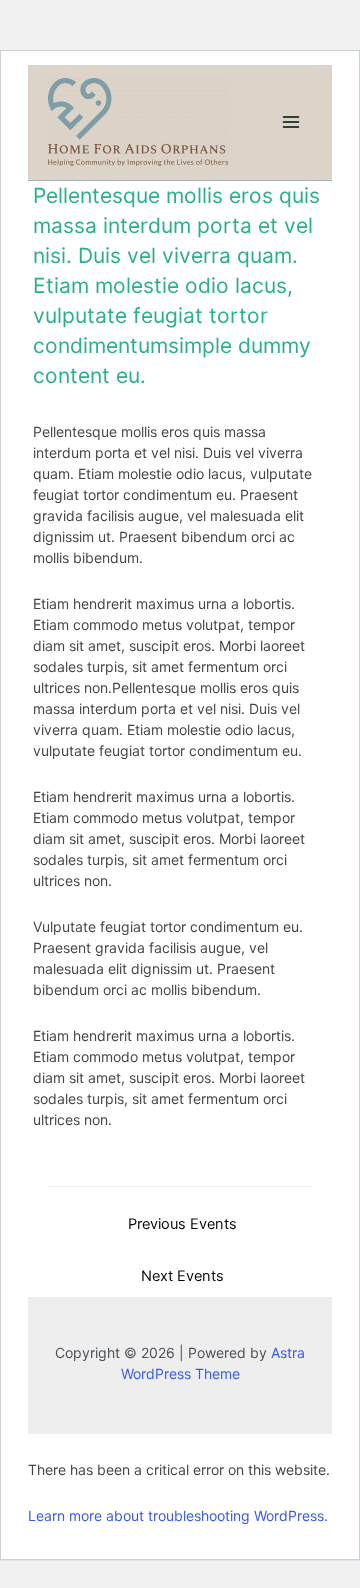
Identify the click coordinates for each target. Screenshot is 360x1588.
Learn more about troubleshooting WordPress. (178, 1515)
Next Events (182, 1276)
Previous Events (182, 1224)
